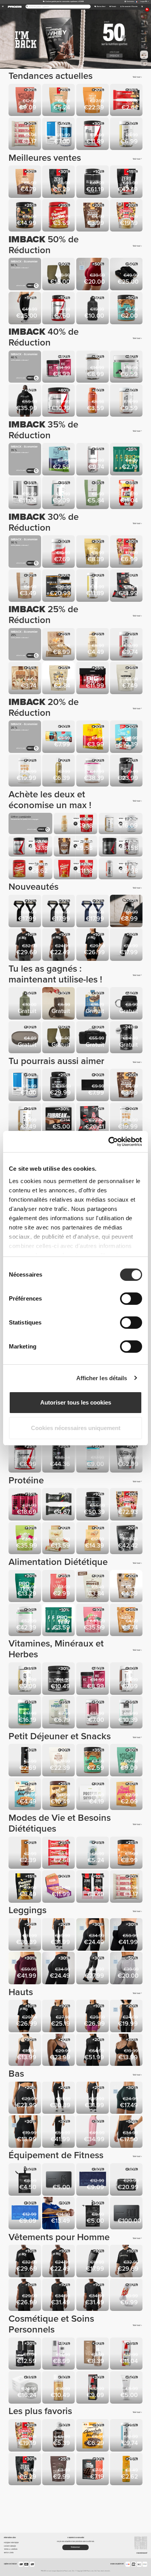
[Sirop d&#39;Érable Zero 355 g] (25, 1761)
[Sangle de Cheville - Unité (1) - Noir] (127, 1004)
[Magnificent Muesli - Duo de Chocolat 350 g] (93, 1587)
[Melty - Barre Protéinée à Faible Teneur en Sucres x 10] (93, 1004)
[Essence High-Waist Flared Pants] (59, 1935)
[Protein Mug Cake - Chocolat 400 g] (25, 101)
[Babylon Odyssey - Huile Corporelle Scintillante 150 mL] (59, 2388)
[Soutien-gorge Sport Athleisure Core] (59, 2051)
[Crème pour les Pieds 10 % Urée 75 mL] (127, 2388)
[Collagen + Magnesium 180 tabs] (127, 2436)
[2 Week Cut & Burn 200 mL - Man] (93, 2388)
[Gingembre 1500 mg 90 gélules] (25, 1679)
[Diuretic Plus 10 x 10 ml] (59, 737)
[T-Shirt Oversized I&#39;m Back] (25, 945)
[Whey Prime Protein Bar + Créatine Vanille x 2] (59, 1505)
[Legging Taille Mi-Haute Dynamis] (127, 1969)
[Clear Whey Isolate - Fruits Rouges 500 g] (93, 1620)
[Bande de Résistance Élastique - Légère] (59, 2214)
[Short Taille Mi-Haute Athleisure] (25, 2132)
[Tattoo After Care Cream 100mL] (25, 2354)
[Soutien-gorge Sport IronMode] (127, 2051)
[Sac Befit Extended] (93, 1038)
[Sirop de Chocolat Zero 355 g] (25, 1853)
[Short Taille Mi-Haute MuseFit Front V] (93, 275)
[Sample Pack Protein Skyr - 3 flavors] (93, 1795)
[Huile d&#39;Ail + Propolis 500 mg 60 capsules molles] (127, 401)
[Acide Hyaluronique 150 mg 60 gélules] (59, 493)
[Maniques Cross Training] (59, 275)
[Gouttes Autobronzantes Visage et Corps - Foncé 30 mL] (93, 2354)
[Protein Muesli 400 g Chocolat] (25, 182)
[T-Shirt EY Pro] (93, 2296)
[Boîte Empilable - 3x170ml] (59, 1004)
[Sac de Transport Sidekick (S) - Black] (25, 2180)
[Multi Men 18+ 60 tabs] (59, 134)
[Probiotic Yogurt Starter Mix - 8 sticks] (59, 1713)
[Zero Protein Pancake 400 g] (59, 182)
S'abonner (75, 2547)
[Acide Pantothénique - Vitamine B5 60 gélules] (127, 1679)
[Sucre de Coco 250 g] (25, 586)
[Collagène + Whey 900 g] (25, 1620)
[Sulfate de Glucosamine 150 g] (127, 367)
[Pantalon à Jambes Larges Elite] (59, 2132)
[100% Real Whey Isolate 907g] (127, 1457)
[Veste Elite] (93, 2051)
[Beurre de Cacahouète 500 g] (59, 216)
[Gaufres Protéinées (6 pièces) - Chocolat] (93, 2470)
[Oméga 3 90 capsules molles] (25, 1119)
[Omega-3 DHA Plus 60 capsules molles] (127, 134)
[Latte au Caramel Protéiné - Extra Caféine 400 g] (93, 101)
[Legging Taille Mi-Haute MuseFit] (127, 1935)
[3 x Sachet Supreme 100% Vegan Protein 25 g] (127, 460)
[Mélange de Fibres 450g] (127, 678)
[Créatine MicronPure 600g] (59, 1457)
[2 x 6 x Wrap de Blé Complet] (25, 678)
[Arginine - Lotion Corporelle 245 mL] (59, 2354)
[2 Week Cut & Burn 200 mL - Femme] (127, 2354)
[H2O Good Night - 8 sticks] (59, 460)
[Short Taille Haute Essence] (25, 2098)
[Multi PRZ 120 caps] (25, 493)
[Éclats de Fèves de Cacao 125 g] (93, 552)
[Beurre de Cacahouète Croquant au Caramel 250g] (93, 1761)
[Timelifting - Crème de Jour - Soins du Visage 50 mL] (25, 2388)
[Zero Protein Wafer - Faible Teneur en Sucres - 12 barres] (93, 1119)
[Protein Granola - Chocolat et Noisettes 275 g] (93, 216)
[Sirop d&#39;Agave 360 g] (93, 1853)
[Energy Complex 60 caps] (59, 367)
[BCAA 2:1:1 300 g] (93, 134)
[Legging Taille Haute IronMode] (93, 1969)
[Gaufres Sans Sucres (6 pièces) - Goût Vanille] (25, 1795)
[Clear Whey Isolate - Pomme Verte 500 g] (25, 1539)
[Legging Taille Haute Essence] (25, 1935)
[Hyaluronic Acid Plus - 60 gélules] (127, 1713)
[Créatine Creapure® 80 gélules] (127, 771)
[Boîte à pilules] (25, 1038)
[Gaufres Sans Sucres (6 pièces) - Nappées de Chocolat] (93, 2436)
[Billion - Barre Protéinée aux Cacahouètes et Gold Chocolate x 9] (93, 1539)
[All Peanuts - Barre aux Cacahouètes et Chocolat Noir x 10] (59, 645)
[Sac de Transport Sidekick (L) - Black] (93, 2214)
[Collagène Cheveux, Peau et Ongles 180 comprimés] (93, 460)
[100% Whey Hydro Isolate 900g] (93, 182)
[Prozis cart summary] (142, 7)
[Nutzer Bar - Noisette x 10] (59, 1887)
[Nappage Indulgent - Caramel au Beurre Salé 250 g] (93, 401)
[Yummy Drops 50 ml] (59, 2436)
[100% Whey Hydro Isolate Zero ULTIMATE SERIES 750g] (93, 1505)
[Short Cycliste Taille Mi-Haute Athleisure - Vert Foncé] (127, 2098)
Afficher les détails (102, 1378)
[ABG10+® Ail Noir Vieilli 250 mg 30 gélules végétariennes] (93, 367)
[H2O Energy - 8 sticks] (93, 737)
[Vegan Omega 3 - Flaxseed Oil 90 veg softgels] (25, 1713)
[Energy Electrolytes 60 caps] (59, 552)
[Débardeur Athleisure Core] (25, 2051)
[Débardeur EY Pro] (25, 2296)
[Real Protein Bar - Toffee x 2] (127, 101)
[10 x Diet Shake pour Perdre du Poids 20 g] (127, 737)
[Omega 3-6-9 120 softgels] (93, 586)
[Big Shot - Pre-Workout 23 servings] (93, 678)
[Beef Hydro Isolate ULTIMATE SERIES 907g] (59, 1085)
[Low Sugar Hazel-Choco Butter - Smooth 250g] (59, 1795)
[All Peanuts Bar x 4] (25, 134)
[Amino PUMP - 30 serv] (127, 1038)
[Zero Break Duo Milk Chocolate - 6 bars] (59, 1119)
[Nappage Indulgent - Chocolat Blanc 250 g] (93, 645)
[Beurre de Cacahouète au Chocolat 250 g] (127, 309)
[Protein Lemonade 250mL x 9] (25, 1505)
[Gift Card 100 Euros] (127, 2214)
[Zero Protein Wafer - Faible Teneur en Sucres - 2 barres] (93, 1887)
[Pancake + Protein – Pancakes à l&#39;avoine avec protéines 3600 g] (127, 1505)
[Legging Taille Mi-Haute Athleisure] (93, 1935)
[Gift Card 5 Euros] (59, 2180)
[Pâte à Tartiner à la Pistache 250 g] (25, 216)
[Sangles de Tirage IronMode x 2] (25, 912)
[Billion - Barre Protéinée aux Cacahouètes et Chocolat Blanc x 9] (59, 1539)
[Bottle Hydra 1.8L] (93, 309)
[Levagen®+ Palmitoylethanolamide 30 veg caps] (93, 1457)
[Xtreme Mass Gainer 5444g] (127, 1539)
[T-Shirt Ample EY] (93, 2017)
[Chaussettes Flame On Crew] (127, 2296)
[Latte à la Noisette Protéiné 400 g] (59, 1761)
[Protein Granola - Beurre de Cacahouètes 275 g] (127, 1620)
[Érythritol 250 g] (93, 493)
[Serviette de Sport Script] (93, 1085)
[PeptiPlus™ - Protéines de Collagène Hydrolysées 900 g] (93, 771)
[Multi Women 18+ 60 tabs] (93, 1713)
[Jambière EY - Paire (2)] (127, 945)
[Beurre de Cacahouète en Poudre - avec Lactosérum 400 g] (25, 1887)
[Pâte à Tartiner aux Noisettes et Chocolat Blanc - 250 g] (127, 1853)
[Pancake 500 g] (127, 552)
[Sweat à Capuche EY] (25, 401)
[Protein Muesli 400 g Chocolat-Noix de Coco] (59, 101)
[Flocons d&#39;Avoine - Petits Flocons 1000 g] (59, 1587)
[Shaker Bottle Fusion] (127, 912)
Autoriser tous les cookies (76, 1402)
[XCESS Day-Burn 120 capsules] (59, 586)
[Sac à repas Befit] (127, 2180)
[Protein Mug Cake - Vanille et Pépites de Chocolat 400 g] (127, 1761)
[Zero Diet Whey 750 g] (127, 182)
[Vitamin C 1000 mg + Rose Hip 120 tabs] (127, 645)
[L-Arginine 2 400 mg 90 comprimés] (59, 309)
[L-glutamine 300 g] (25, 1457)
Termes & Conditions (11, 2549)
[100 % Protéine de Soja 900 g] (25, 1587)
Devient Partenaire (10, 2546)
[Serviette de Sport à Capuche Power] (93, 2180)
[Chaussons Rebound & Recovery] (127, 275)
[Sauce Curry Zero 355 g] (127, 2470)
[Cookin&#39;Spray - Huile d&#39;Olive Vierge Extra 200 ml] (59, 771)
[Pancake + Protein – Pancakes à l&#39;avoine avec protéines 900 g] (127, 216)
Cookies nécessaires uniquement (76, 1428)
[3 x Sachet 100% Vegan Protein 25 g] (59, 1620)
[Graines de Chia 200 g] (59, 2470)
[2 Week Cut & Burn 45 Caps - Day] (127, 493)
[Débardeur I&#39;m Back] (59, 945)
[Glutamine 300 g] (59, 1679)
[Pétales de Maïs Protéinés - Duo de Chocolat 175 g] (59, 678)
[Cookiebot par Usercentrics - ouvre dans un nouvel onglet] (109, 1142)
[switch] (131, 1299)
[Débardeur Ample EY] (59, 2017)
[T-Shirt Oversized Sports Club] (127, 2262)
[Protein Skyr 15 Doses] (25, 771)
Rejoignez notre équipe (11, 2543)
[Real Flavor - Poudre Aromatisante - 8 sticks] (127, 1795)
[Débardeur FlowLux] (127, 2017)
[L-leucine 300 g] (59, 401)
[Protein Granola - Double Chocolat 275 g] (127, 1587)
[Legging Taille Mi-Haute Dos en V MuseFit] (25, 1969)
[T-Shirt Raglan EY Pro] (59, 2296)
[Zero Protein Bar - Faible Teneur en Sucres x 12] (127, 586)
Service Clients (9, 2553)
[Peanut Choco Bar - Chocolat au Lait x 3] (59, 1853)
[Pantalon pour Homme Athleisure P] (25, 309)
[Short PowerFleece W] (127, 2132)
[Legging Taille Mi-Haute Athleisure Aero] (59, 1969)
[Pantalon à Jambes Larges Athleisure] (93, 2132)
